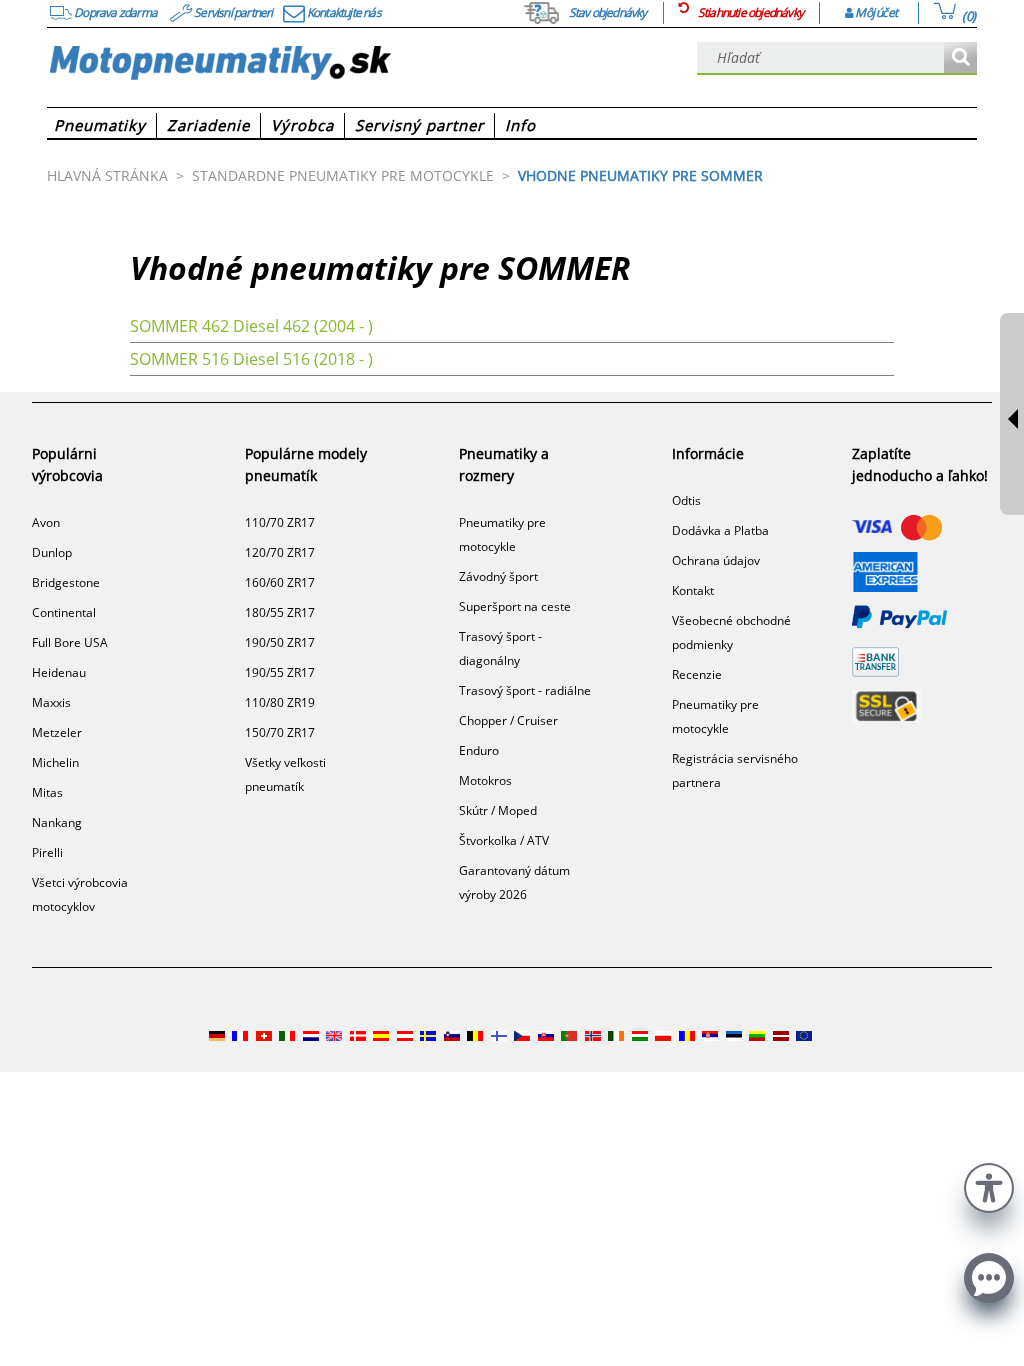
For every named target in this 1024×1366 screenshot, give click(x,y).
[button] (989, 1185)
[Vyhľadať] (960, 58)
